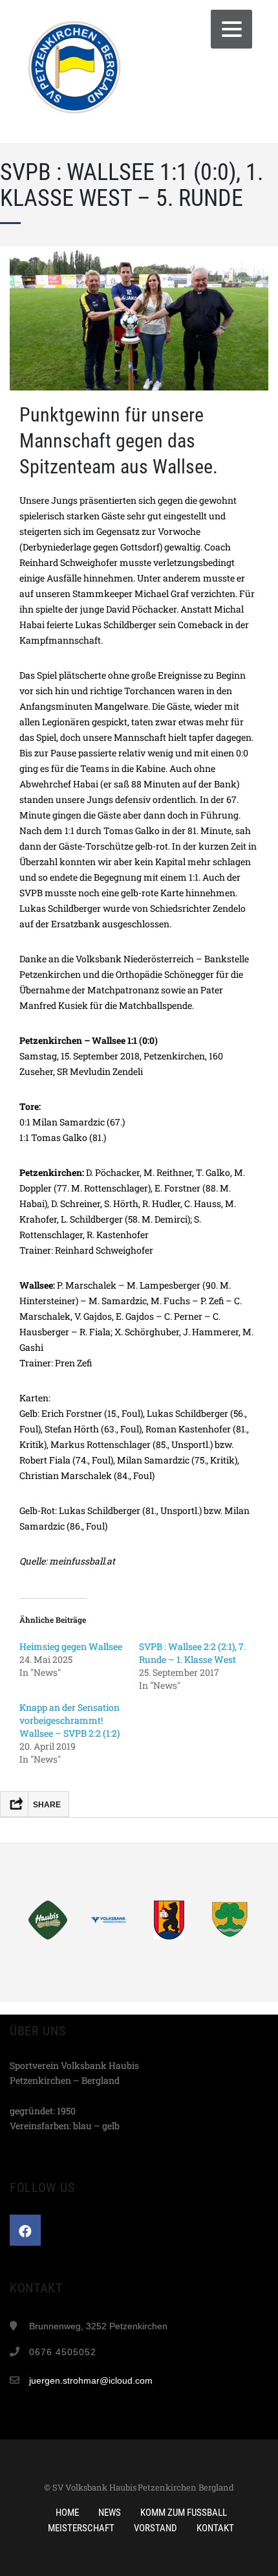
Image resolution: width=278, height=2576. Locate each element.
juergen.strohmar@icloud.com (91, 2380)
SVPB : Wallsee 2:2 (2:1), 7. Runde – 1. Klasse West (192, 1653)
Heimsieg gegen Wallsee (71, 1646)
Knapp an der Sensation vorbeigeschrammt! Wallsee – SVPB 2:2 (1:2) (69, 1720)
